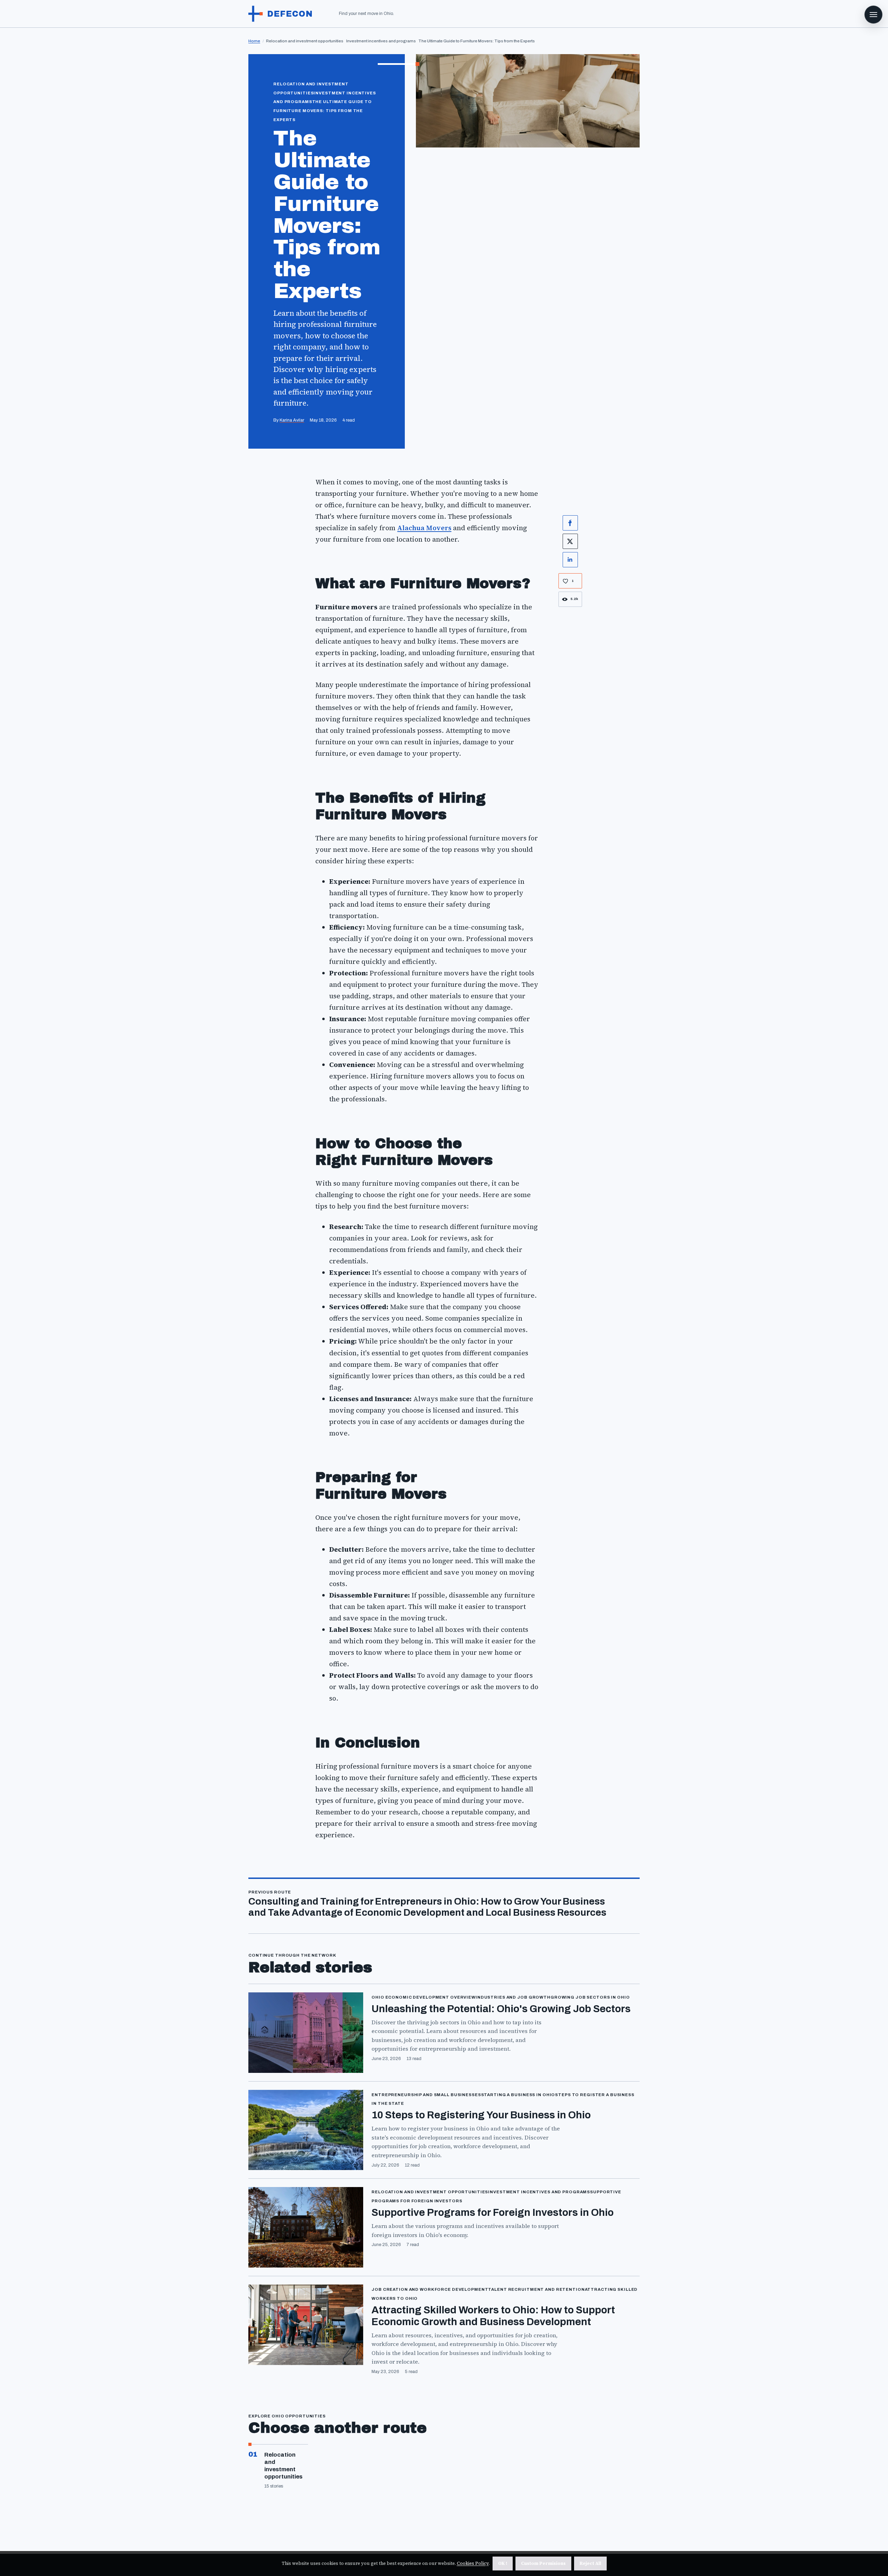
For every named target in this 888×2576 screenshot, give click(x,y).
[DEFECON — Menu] (873, 15)
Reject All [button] (590, 2563)
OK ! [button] (503, 2563)
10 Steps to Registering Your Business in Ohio (481, 2115)
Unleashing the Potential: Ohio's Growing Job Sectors (501, 2009)
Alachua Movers (424, 528)
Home (254, 41)
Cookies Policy (473, 2563)
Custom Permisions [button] (543, 2563)
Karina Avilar (292, 420)
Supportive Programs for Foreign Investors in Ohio (493, 2213)
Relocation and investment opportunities (283, 2466)
